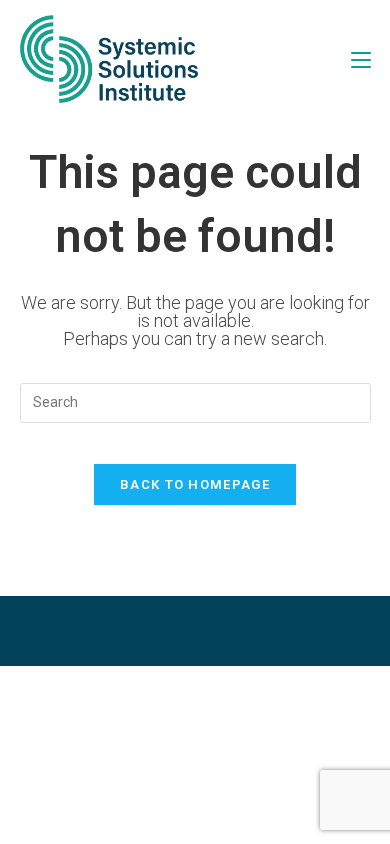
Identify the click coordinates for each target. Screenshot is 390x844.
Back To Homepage (195, 484)
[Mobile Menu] (361, 58)
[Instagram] (195, 631)
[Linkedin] (245, 631)
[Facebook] (145, 631)
